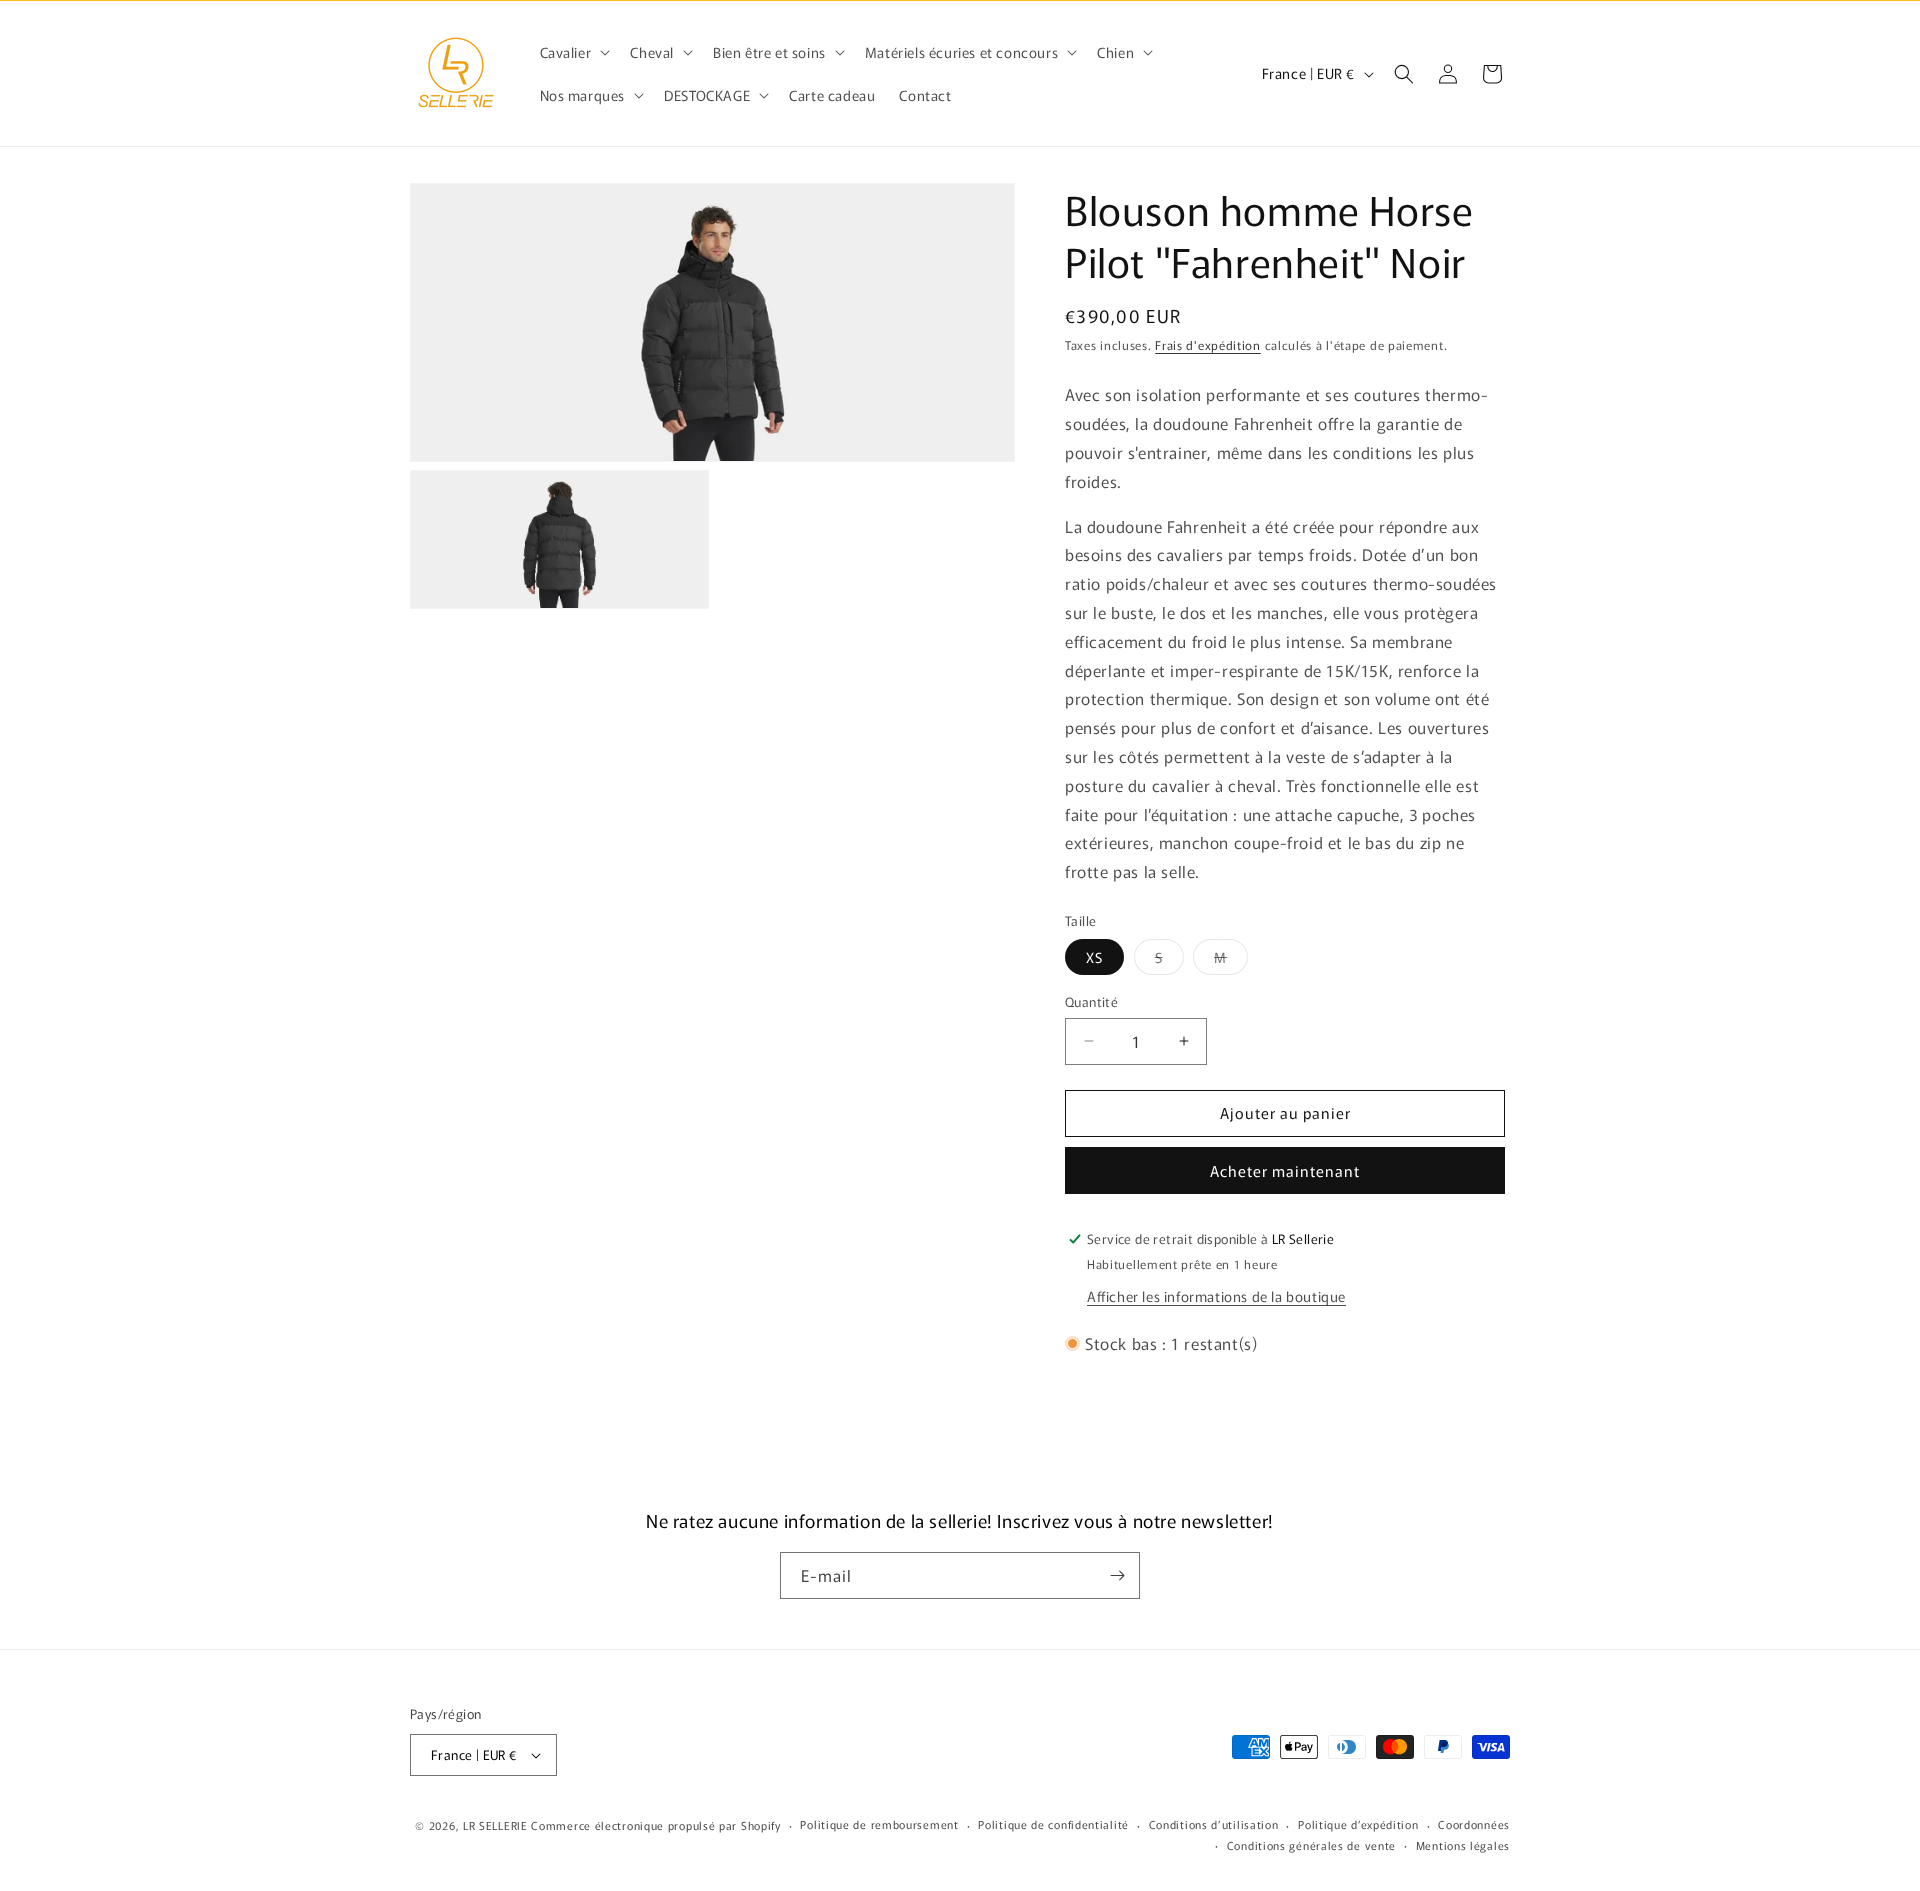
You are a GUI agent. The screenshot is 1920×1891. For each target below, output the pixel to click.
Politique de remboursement (879, 1824)
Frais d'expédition (1208, 344)
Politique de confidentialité (1053, 1824)
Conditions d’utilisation (1214, 1824)
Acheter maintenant (1285, 1170)
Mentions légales (1463, 1845)
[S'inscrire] (1117, 1575)
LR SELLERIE (495, 1825)
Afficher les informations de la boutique (1216, 1296)
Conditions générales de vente (1311, 1845)
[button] (573, 52)
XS (1094, 957)
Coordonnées (1474, 1824)
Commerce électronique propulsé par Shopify (655, 1825)
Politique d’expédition (1358, 1824)
